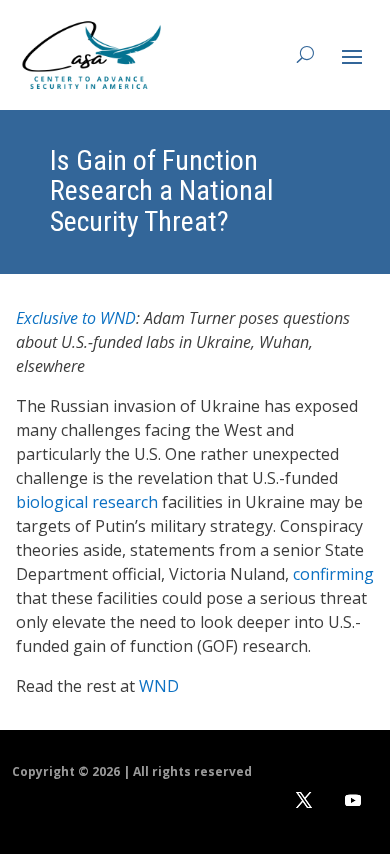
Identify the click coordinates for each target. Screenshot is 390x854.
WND (159, 686)
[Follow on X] (304, 800)
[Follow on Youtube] (353, 800)
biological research (87, 502)
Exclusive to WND (76, 318)
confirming (333, 574)
